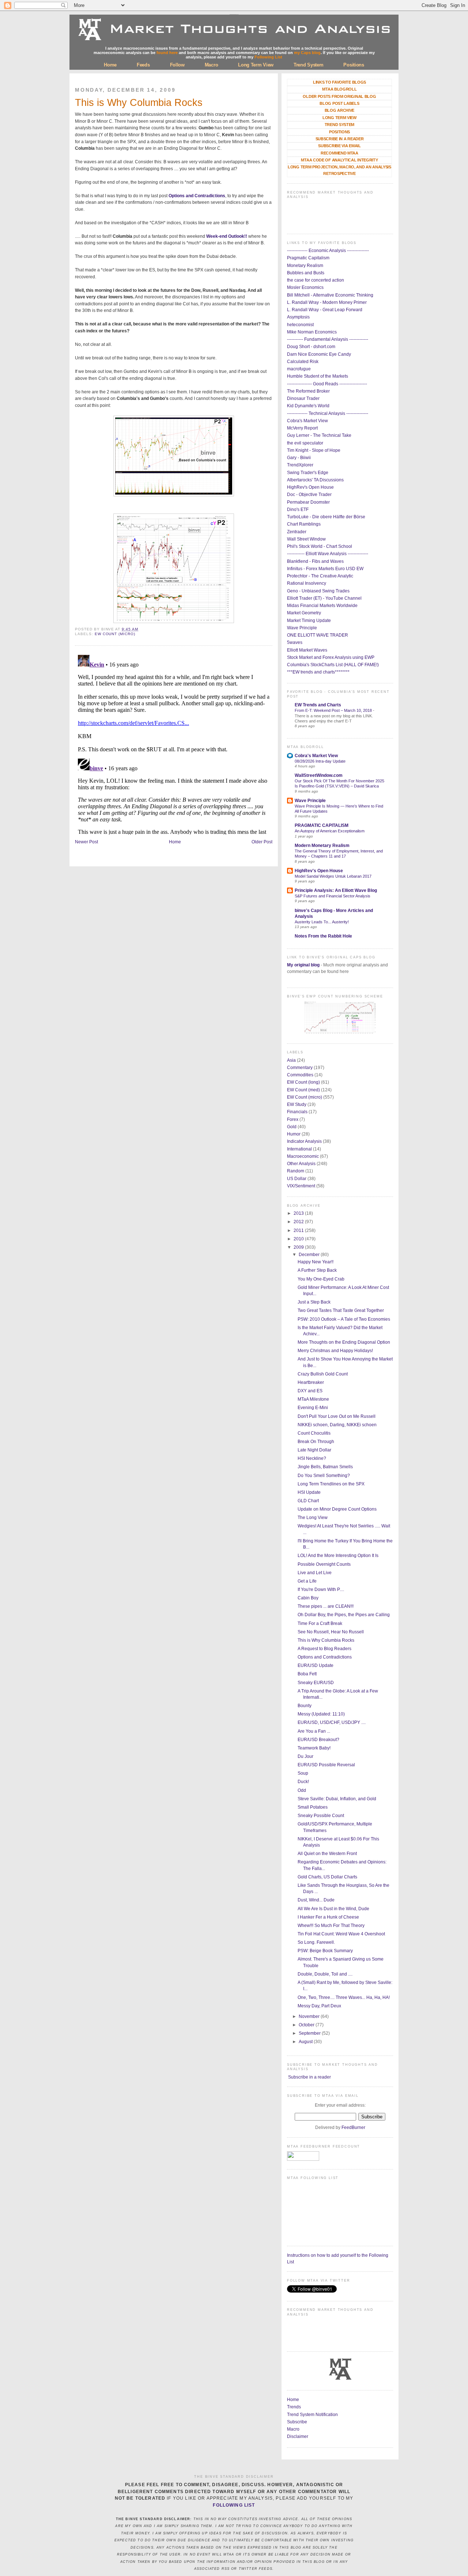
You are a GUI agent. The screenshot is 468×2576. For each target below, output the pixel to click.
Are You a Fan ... (314, 1731)
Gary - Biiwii (299, 458)
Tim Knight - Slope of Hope (314, 450)
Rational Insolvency (307, 583)
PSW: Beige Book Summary (325, 1951)
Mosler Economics (305, 287)
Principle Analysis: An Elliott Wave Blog (336, 890)
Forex (293, 1119)
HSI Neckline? (312, 1458)
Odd (302, 1790)
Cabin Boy (308, 1598)
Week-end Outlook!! (227, 236)
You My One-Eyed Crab (321, 1279)
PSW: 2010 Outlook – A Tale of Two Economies (344, 1319)
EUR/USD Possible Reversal (326, 1765)
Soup (303, 1773)
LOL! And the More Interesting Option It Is (338, 1556)
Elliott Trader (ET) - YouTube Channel (324, 598)
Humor (294, 1134)
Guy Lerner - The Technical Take (319, 435)
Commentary (300, 1068)
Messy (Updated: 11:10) (321, 1714)
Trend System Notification (312, 2415)
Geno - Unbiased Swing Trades (318, 591)
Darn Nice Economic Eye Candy (319, 354)
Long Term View (256, 65)
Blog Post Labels (339, 103)
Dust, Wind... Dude (316, 1900)
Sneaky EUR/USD (316, 1683)
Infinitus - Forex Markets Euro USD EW (325, 569)
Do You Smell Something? (324, 1476)
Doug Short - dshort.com (311, 347)
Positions (354, 65)
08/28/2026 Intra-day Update (320, 761)
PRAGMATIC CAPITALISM (322, 825)
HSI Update (309, 1492)
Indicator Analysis (304, 1141)
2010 (299, 1239)
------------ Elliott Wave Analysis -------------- (328, 554)
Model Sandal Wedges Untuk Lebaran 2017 (333, 876)
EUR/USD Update (316, 1665)
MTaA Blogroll (339, 89)
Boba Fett (307, 1674)
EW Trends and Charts (318, 705)
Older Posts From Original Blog (339, 96)
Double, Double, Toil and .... (325, 1974)
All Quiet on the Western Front (327, 1854)
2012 (299, 1222)
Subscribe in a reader (310, 2077)
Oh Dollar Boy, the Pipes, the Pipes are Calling (344, 1615)
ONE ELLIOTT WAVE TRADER (318, 635)
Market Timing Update (309, 621)
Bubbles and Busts (306, 273)
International (299, 1149)
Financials (297, 1112)
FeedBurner (353, 2127)
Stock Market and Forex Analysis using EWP (331, 657)
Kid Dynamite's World (308, 406)
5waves (295, 642)
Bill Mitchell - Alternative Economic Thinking (330, 295)
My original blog (303, 965)
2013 (299, 1213)
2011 (299, 1230)
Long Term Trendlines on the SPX (331, 1484)
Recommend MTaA (339, 153)
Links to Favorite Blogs (339, 82)
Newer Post (86, 842)
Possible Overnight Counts (324, 1564)
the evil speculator (305, 443)
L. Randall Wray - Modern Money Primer (327, 302)
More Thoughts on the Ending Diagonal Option (344, 1342)
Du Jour (305, 1756)
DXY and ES (310, 1391)
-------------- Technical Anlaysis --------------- (328, 413)
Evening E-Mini (313, 1408)
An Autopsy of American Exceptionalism (330, 831)
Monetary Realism (305, 266)
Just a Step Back (314, 1302)
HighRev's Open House (310, 487)
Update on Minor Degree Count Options (337, 1509)
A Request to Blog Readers (324, 1649)
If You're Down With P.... (321, 1590)
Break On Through (316, 1442)
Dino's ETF (298, 510)
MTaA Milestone (313, 1399)
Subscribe (297, 2422)
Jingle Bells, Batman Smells (325, 1467)
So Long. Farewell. (316, 1942)
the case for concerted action (316, 280)
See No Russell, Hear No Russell (331, 1632)
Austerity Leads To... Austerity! (322, 922)
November (310, 2016)
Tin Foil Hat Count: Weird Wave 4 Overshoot (341, 1934)
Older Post (262, 842)
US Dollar (297, 1179)
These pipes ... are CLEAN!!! (326, 1606)
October (307, 2025)
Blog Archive (339, 110)
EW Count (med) (303, 1090)
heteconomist (300, 325)
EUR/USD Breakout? (318, 1740)
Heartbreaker (311, 1382)
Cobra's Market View (307, 421)
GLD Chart (308, 1501)
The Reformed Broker (308, 391)
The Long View (313, 1518)
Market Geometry (304, 613)
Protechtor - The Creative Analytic (320, 576)
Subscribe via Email (339, 146)
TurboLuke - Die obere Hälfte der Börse (326, 517)
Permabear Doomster (308, 502)
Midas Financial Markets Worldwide (322, 606)
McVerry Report (302, 428)
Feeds (143, 65)
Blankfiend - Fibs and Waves (315, 561)
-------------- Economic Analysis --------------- (328, 251)
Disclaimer (298, 2436)
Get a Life (307, 1581)
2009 (299, 1247)
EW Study (297, 1104)
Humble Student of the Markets (318, 376)
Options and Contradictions (197, 196)
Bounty (305, 1706)
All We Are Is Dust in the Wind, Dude (333, 1909)
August (306, 2042)
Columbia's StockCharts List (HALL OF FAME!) (333, 665)
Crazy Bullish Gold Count (323, 1374)
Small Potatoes (313, 1807)
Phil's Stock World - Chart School (320, 546)
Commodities (300, 1075)
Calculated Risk (303, 362)
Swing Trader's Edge (308, 473)
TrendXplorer (300, 465)
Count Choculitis (314, 1433)
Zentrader (297, 532)
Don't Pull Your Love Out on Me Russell (337, 1416)
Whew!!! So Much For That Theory (331, 1926)
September (310, 2033)
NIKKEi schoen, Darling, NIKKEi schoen (337, 1425)
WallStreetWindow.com (319, 775)
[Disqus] (174, 743)
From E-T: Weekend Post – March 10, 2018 (334, 710)
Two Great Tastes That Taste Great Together (341, 1310)
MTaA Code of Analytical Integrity (339, 160)
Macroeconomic (303, 1156)
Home (110, 65)
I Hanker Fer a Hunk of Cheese (328, 1917)
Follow (177, 65)
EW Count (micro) (115, 634)
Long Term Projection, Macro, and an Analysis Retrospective (339, 170)
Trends (294, 2407)
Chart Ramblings (304, 524)
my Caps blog (307, 53)
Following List (268, 57)
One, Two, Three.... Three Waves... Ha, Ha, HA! (344, 1997)
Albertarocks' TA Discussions (315, 480)
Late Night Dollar (314, 1450)
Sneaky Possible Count (321, 1816)
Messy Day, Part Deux (319, 2006)
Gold (292, 1127)
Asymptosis (298, 317)
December (310, 1255)
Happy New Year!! (316, 1262)
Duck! (303, 1782)
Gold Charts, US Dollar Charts (327, 1877)
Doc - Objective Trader (309, 495)
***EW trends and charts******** (318, 672)
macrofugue (299, 369)
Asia (291, 1060)
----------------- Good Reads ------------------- (327, 384)
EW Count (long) (303, 1082)
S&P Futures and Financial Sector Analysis (333, 896)
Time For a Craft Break (320, 1623)
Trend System (308, 65)
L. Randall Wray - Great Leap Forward (325, 310)
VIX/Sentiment (301, 1186)
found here (167, 53)
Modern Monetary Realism (322, 846)
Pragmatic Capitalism (308, 258)
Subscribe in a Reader (340, 139)
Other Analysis (301, 1164)
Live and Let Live (315, 1573)
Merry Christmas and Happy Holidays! (335, 1351)
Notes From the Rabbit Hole (323, 936)
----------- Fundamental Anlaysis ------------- (328, 339)
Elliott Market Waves (307, 650)
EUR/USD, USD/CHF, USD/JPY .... (332, 1722)
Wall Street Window (306, 539)
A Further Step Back (317, 1270)
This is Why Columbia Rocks (139, 103)
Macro (212, 65)
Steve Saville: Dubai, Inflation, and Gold (337, 1799)
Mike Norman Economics (312, 332)
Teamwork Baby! (314, 1748)
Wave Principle (302, 628)
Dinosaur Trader (303, 398)
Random (296, 1171)
